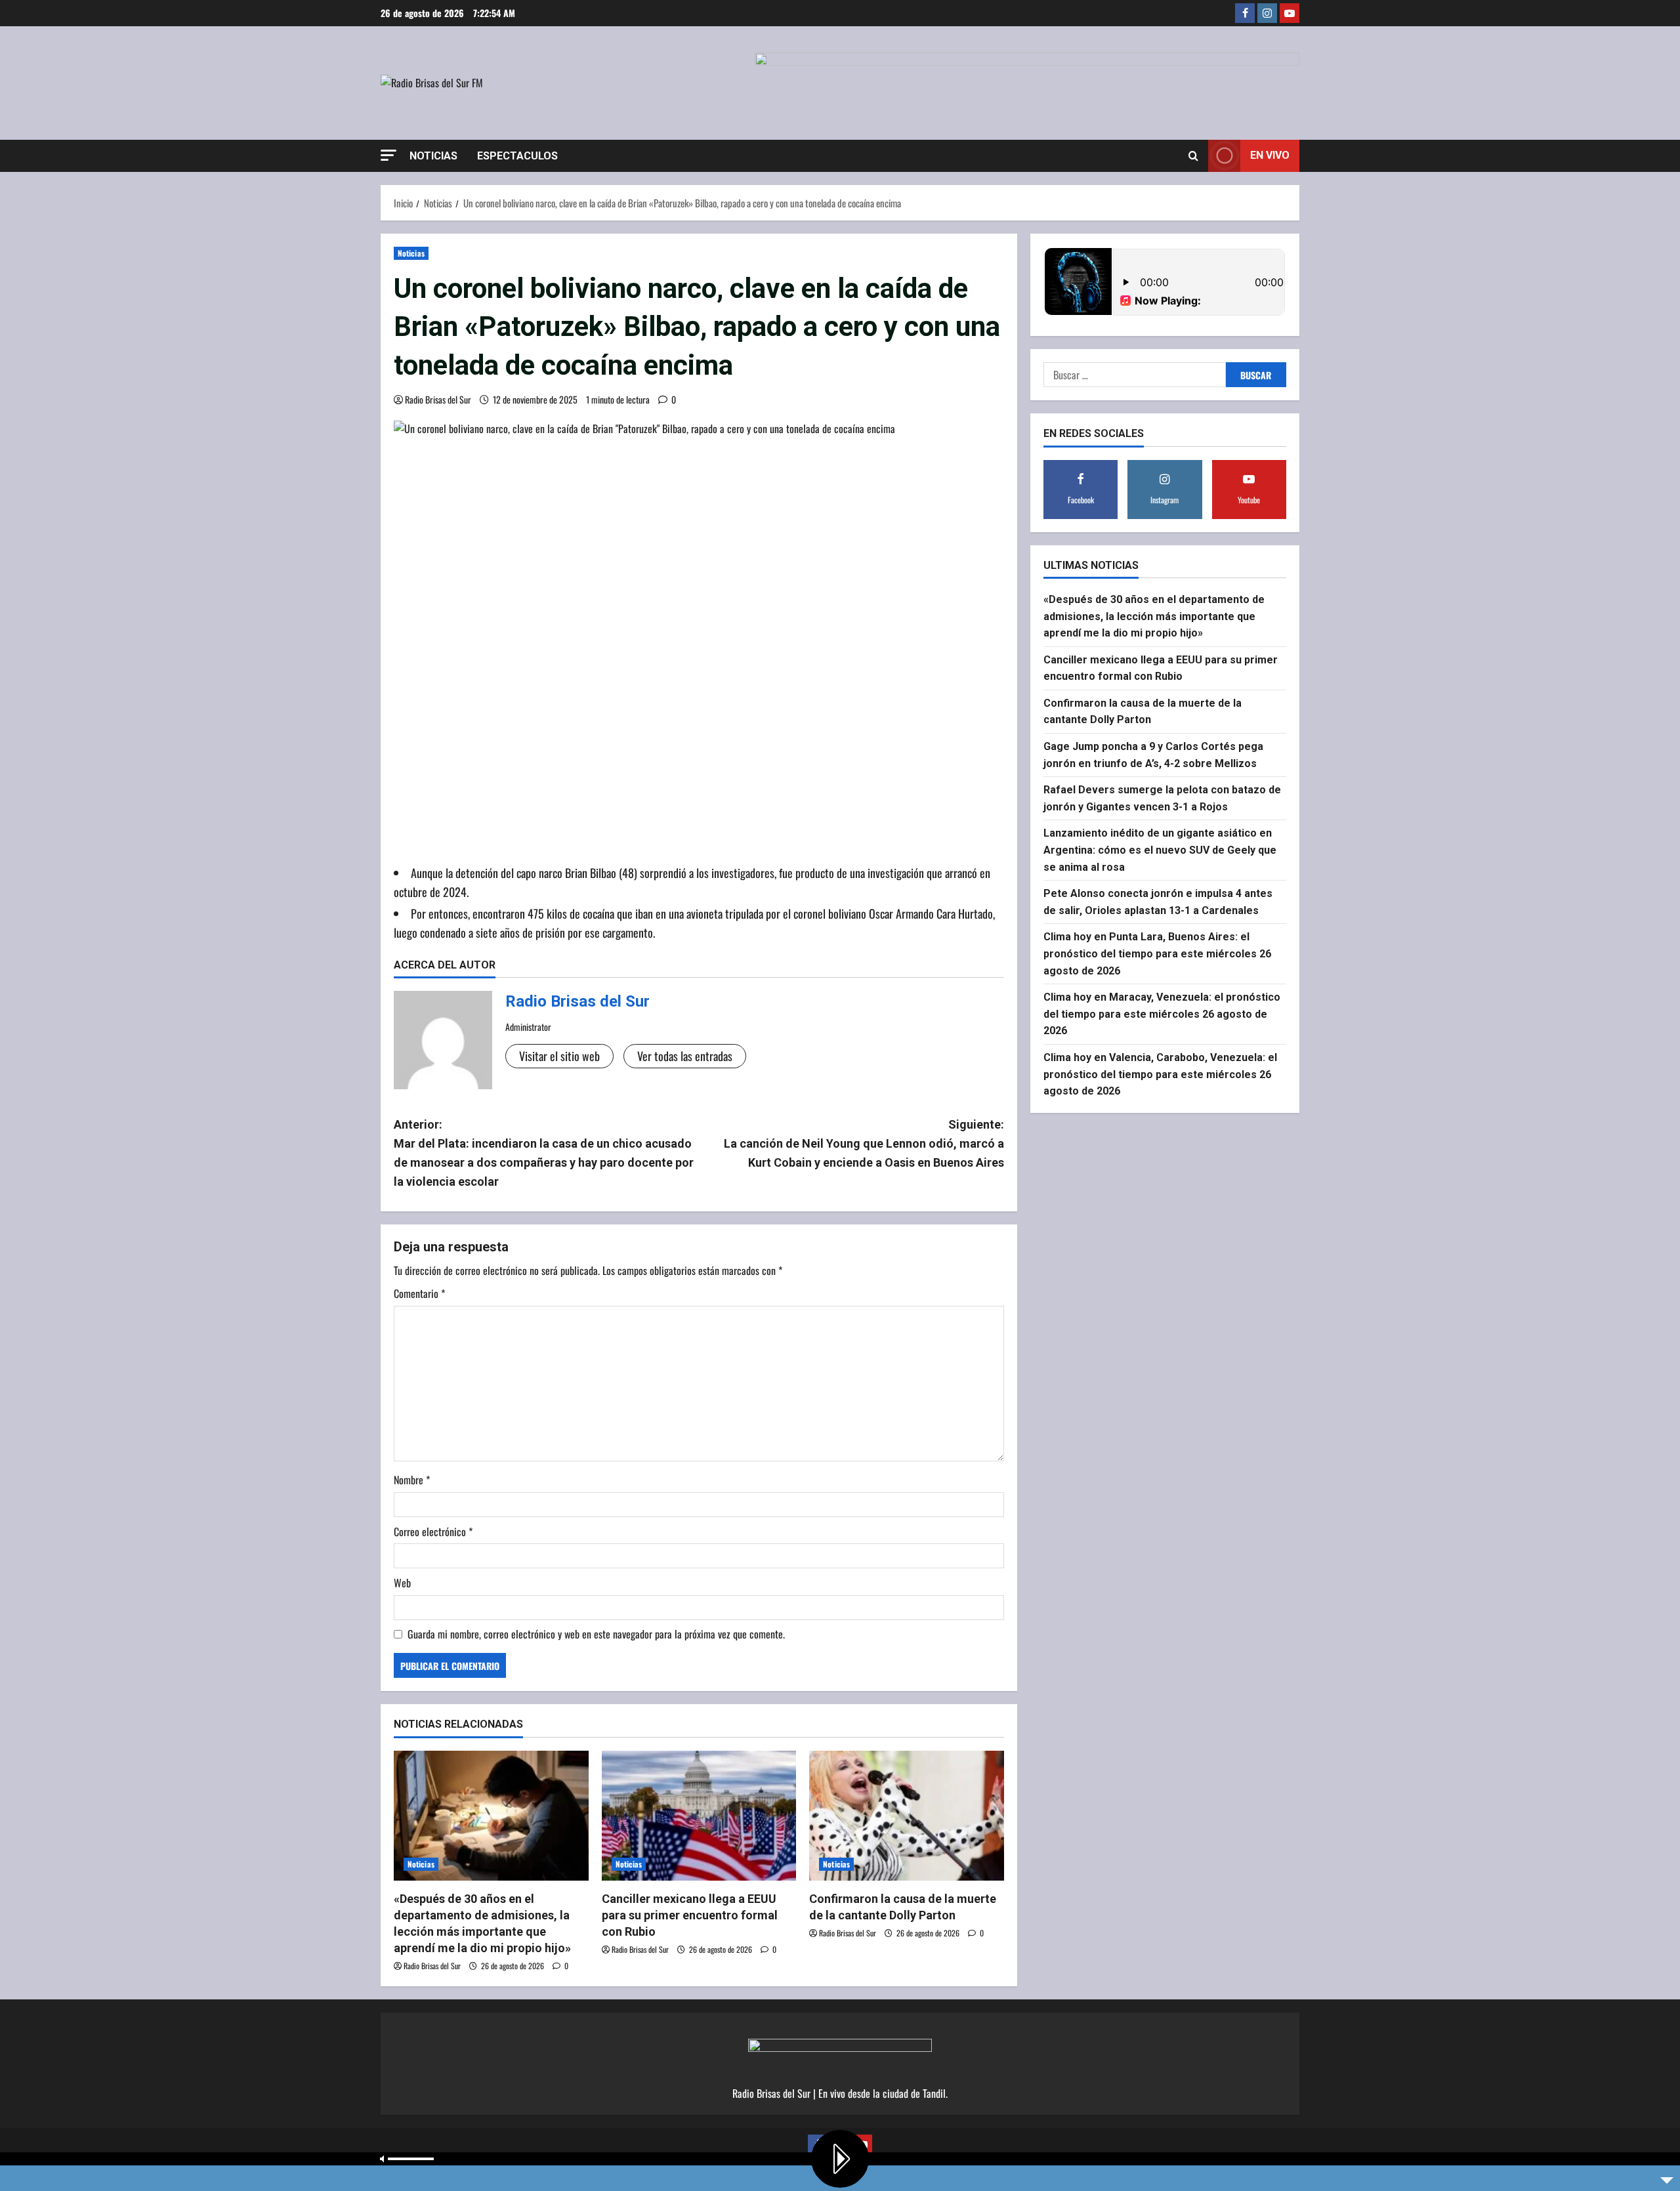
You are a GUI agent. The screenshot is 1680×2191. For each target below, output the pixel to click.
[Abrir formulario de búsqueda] (1193, 156)
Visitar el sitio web (559, 1056)
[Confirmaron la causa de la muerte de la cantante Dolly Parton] (907, 1816)
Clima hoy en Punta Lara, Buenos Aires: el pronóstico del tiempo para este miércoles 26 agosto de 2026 (1157, 953)
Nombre (412, 1480)
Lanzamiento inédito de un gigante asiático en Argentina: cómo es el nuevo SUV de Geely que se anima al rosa (1160, 850)
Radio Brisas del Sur (438, 399)
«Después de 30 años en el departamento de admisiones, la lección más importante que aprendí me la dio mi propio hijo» (1154, 616)
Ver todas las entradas (685, 1056)
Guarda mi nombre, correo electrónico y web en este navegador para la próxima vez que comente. (596, 1634)
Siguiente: (864, 1143)
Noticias (433, 156)
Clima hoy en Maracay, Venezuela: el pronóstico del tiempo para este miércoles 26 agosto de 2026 (1162, 1014)
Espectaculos (517, 156)
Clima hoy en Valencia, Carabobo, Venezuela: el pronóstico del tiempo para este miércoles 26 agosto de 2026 (1160, 1074)
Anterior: (544, 1153)
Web (402, 1583)
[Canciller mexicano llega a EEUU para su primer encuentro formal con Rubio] (699, 1816)
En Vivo (1270, 155)
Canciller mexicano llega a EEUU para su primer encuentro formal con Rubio (690, 1915)
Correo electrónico (433, 1532)
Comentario (419, 1293)
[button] (388, 155)
